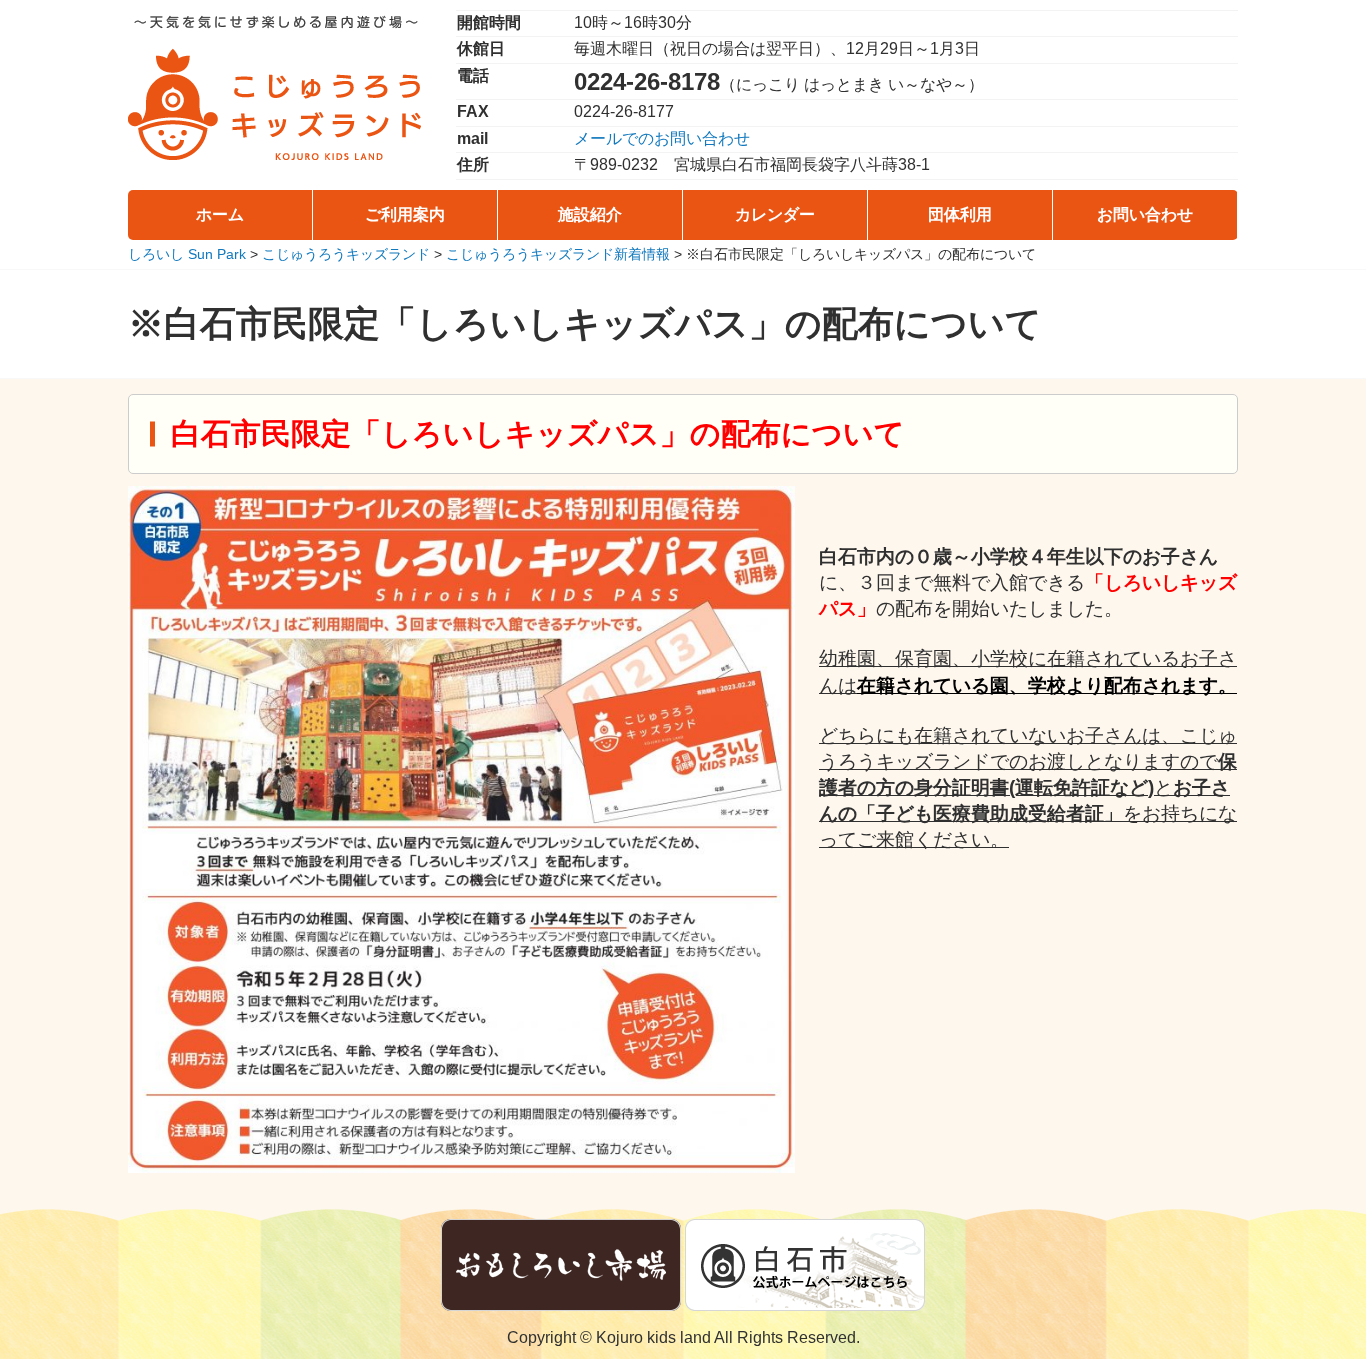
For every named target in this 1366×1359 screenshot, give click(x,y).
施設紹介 (590, 214)
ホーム (220, 214)
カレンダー (775, 214)
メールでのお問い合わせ (662, 138)
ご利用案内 (405, 214)
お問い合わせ (1145, 214)
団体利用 (960, 214)
